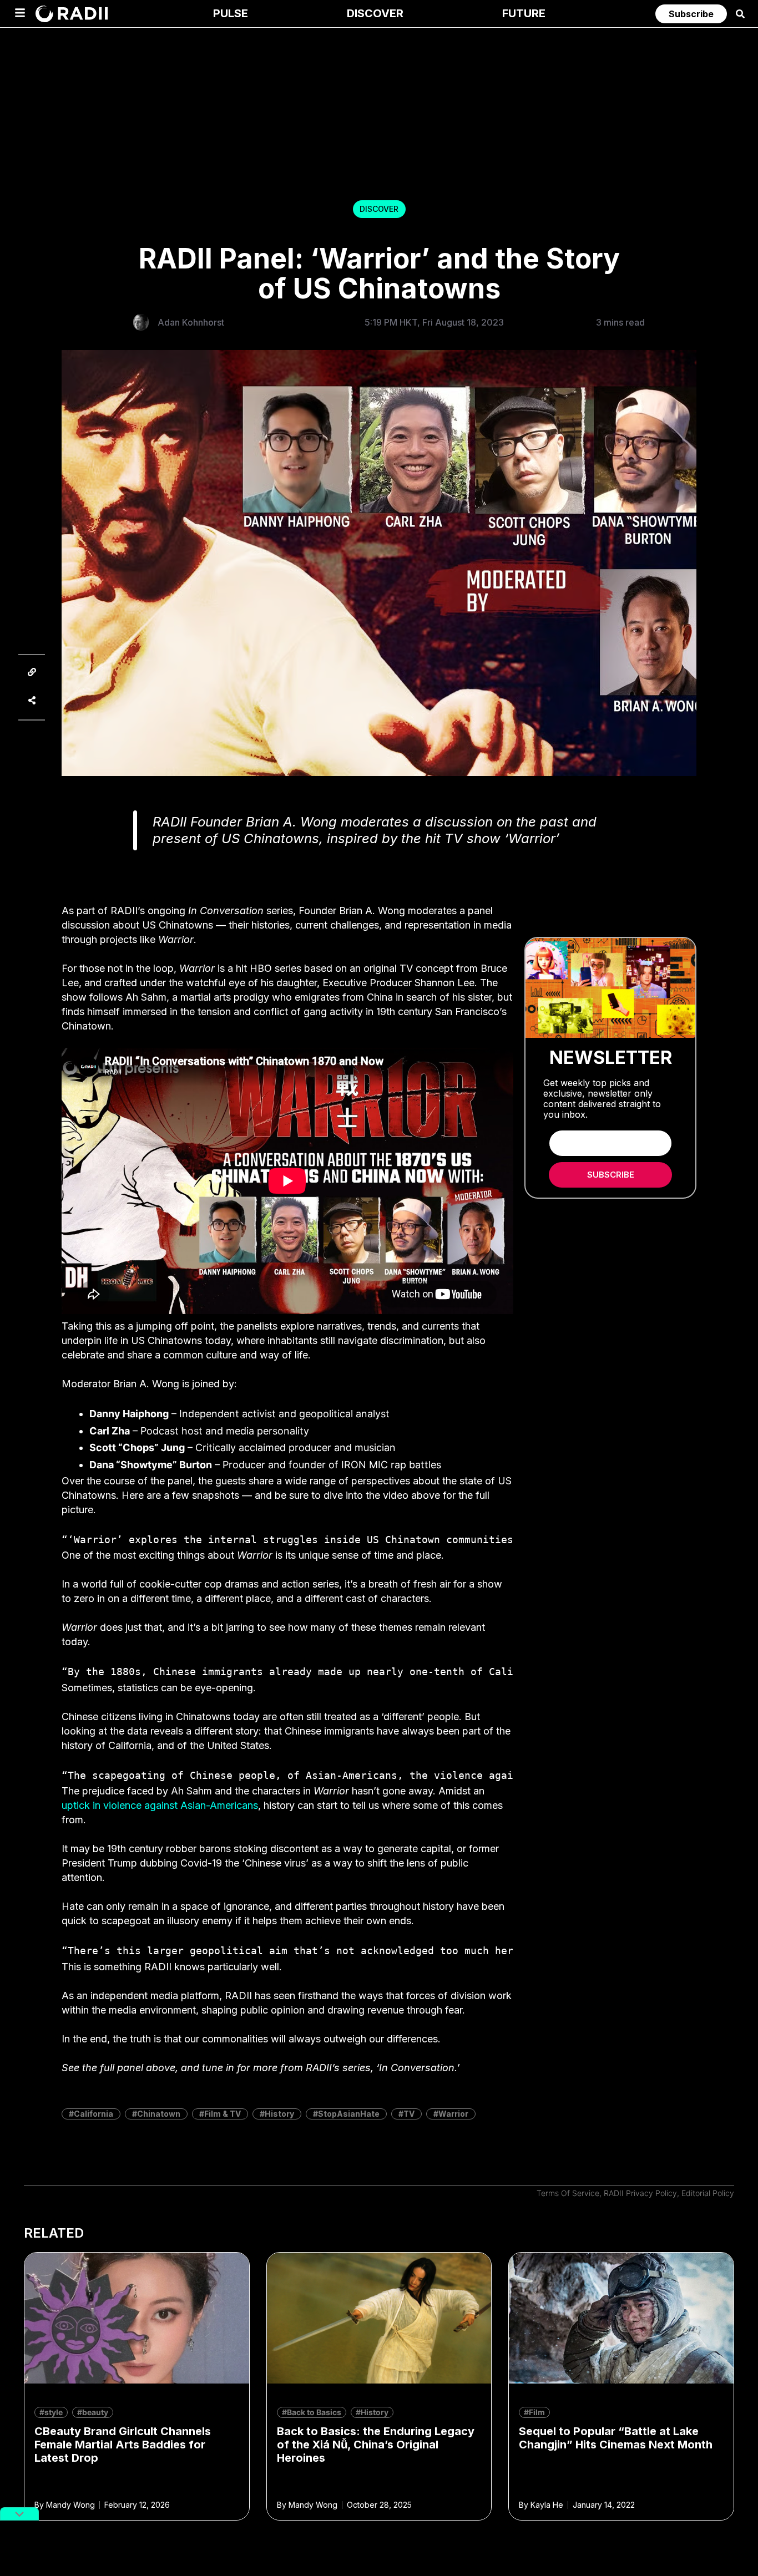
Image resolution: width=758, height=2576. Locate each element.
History (279, 2114)
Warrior (453, 2114)
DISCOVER (379, 209)
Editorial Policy (708, 2193)
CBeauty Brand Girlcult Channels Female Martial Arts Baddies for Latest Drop (123, 2445)
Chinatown (159, 2114)
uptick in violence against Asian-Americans (160, 1805)
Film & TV (223, 2114)
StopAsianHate (349, 2114)
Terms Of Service (568, 2193)
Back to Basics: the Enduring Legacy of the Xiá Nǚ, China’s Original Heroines (376, 2445)
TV (409, 2114)
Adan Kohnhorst (191, 322)
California (94, 2114)
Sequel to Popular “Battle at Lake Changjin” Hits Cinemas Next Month (616, 2438)
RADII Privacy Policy (640, 2193)
